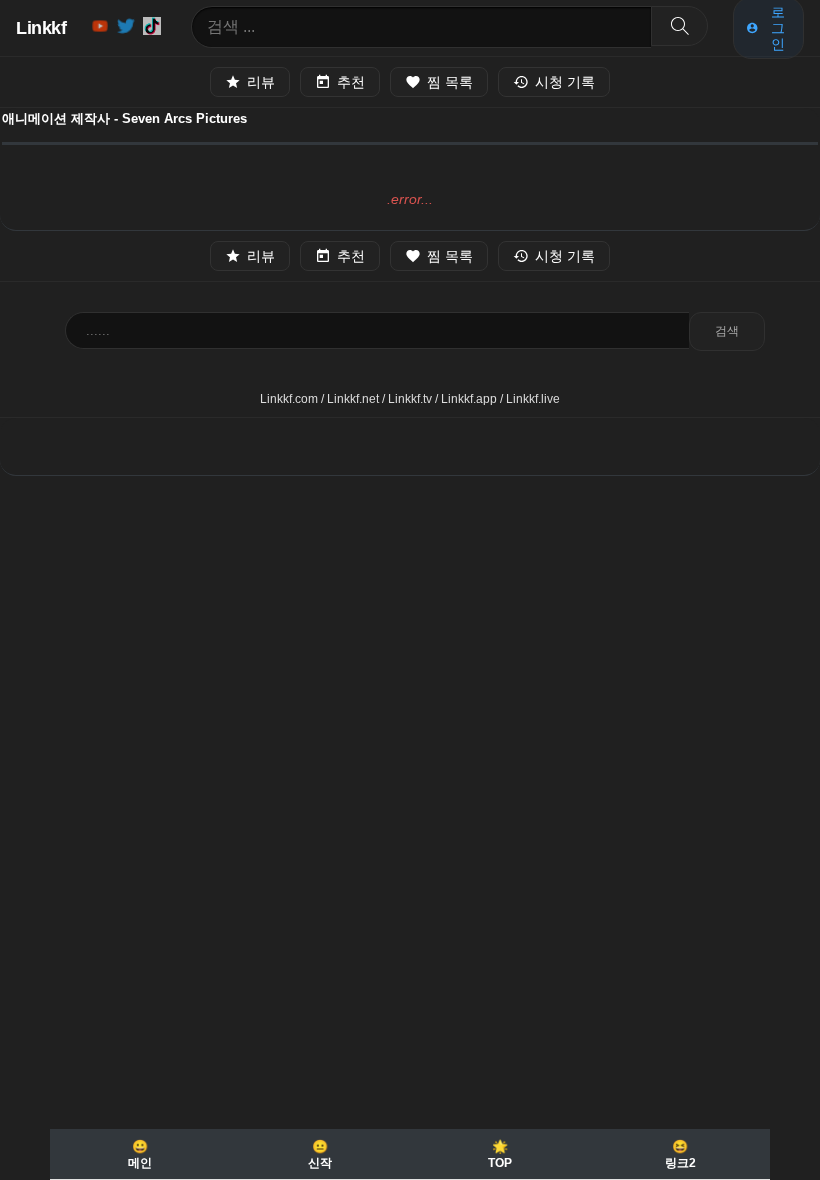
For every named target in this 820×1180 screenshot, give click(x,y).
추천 (351, 82)
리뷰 (261, 82)
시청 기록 (565, 82)
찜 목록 (450, 82)
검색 (727, 331)
